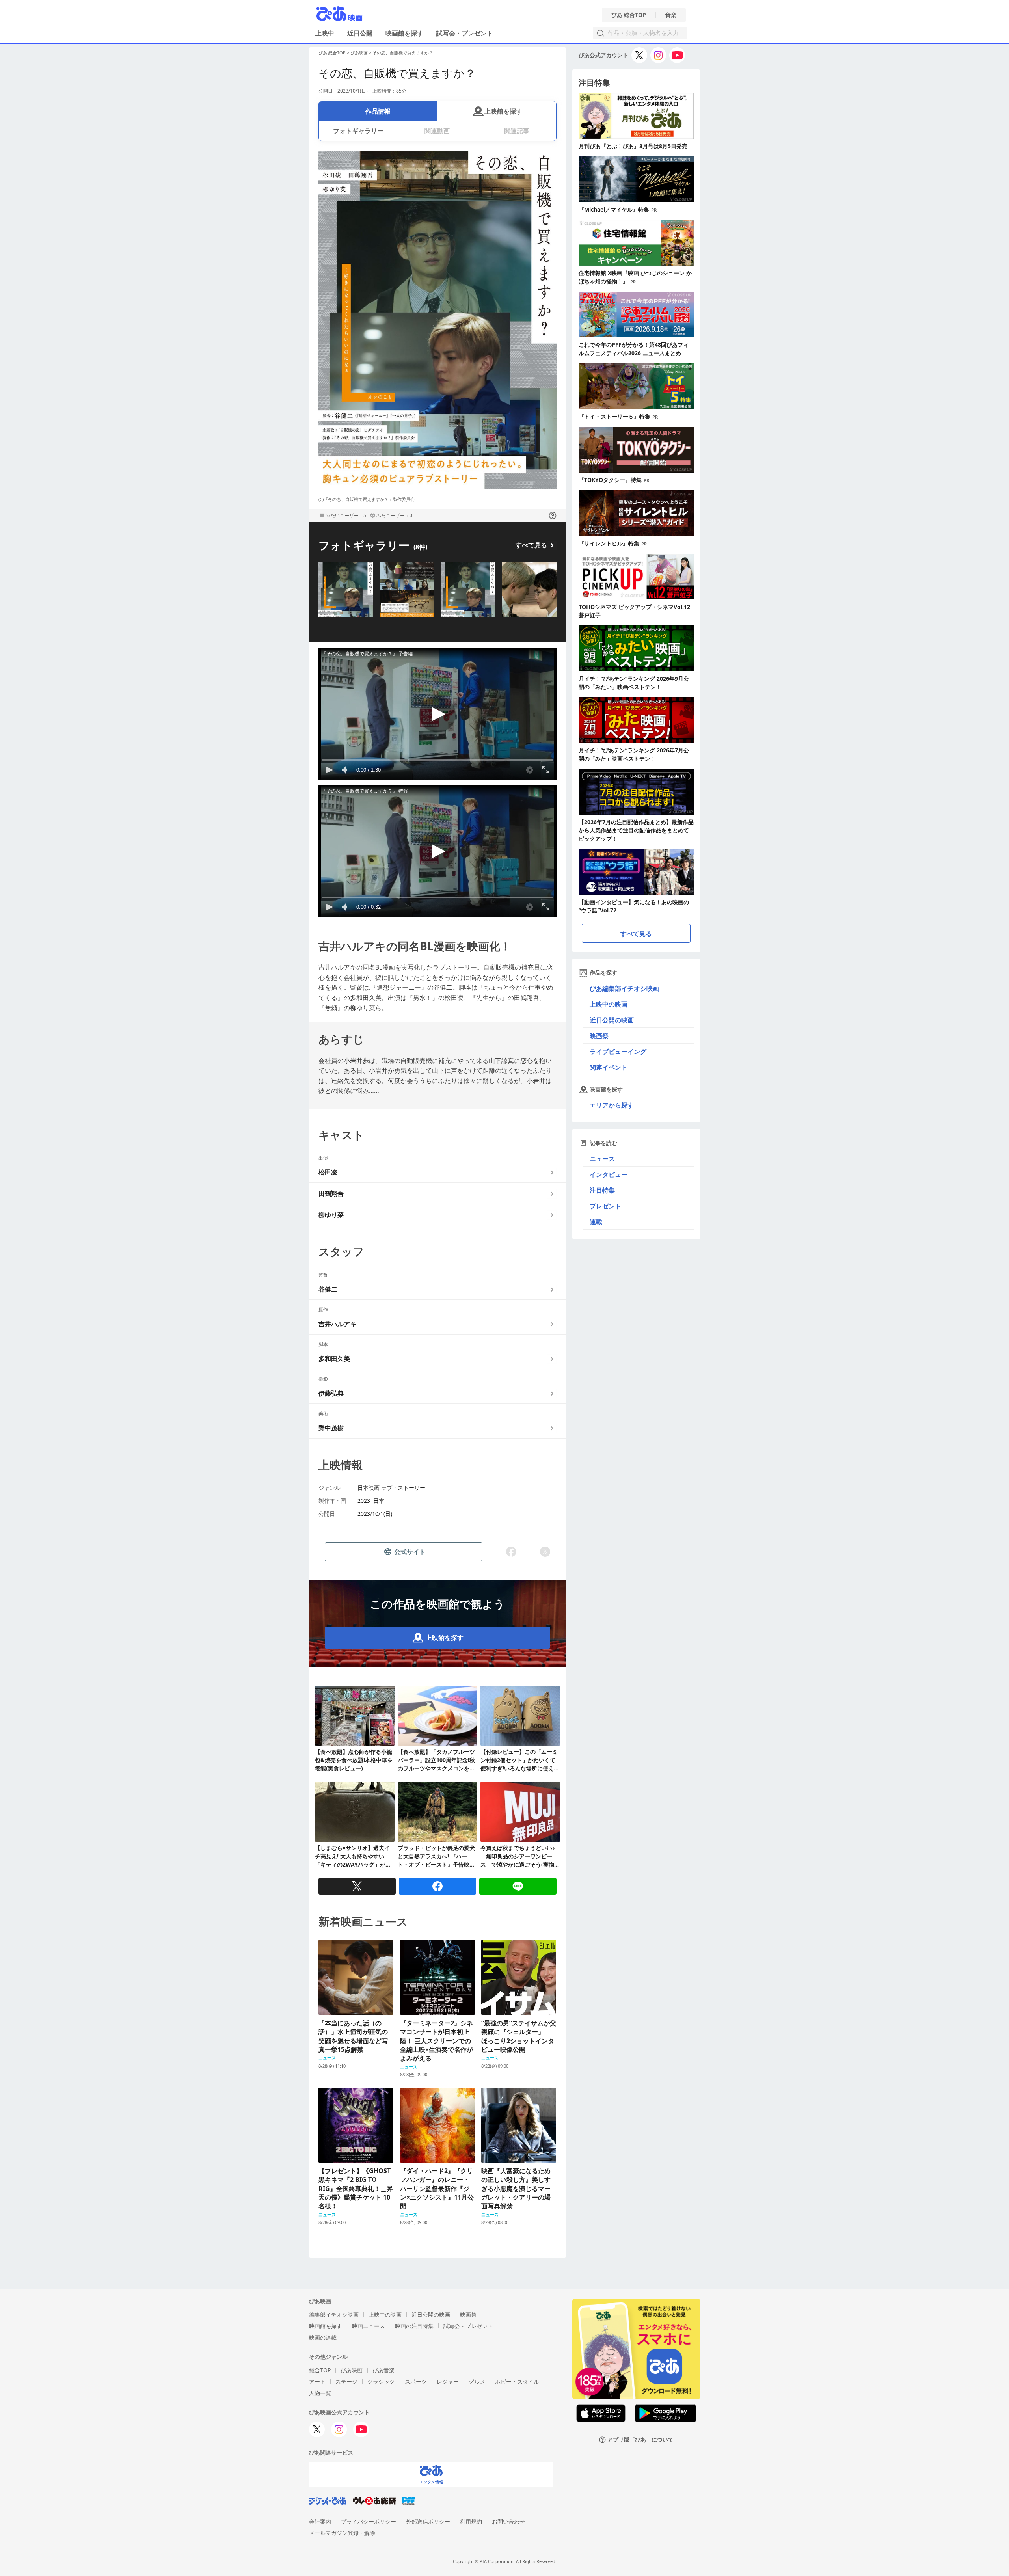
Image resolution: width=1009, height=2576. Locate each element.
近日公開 (360, 33)
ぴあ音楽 (383, 2370)
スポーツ (416, 2381)
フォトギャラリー (358, 131)
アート (317, 2381)
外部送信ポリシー (428, 2521)
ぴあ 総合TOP (629, 15)
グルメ (477, 2381)
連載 (596, 1222)
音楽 (671, 15)
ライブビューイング (618, 1052)
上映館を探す (503, 111)
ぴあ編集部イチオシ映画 (624, 988)
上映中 (325, 33)
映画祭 (599, 1036)
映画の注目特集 (414, 2326)
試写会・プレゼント (465, 33)
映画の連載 (323, 2337)
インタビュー (609, 1174)
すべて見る (531, 545)
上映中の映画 (609, 1004)
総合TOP (320, 2370)
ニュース (602, 1159)
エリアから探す (612, 1105)
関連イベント (609, 1067)
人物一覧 (320, 2393)
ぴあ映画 (359, 53)
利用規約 (471, 2521)
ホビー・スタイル (517, 2381)
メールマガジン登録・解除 (342, 2533)
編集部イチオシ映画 (334, 2314)
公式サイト (410, 1552)
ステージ (346, 2381)
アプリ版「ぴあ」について (640, 2440)
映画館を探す (404, 33)
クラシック (381, 2381)
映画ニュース (369, 2326)
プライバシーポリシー (369, 2521)
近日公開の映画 (612, 1020)
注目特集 (602, 1190)
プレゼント (605, 1206)
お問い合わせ (508, 2521)
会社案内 (320, 2521)
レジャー (448, 2381)
